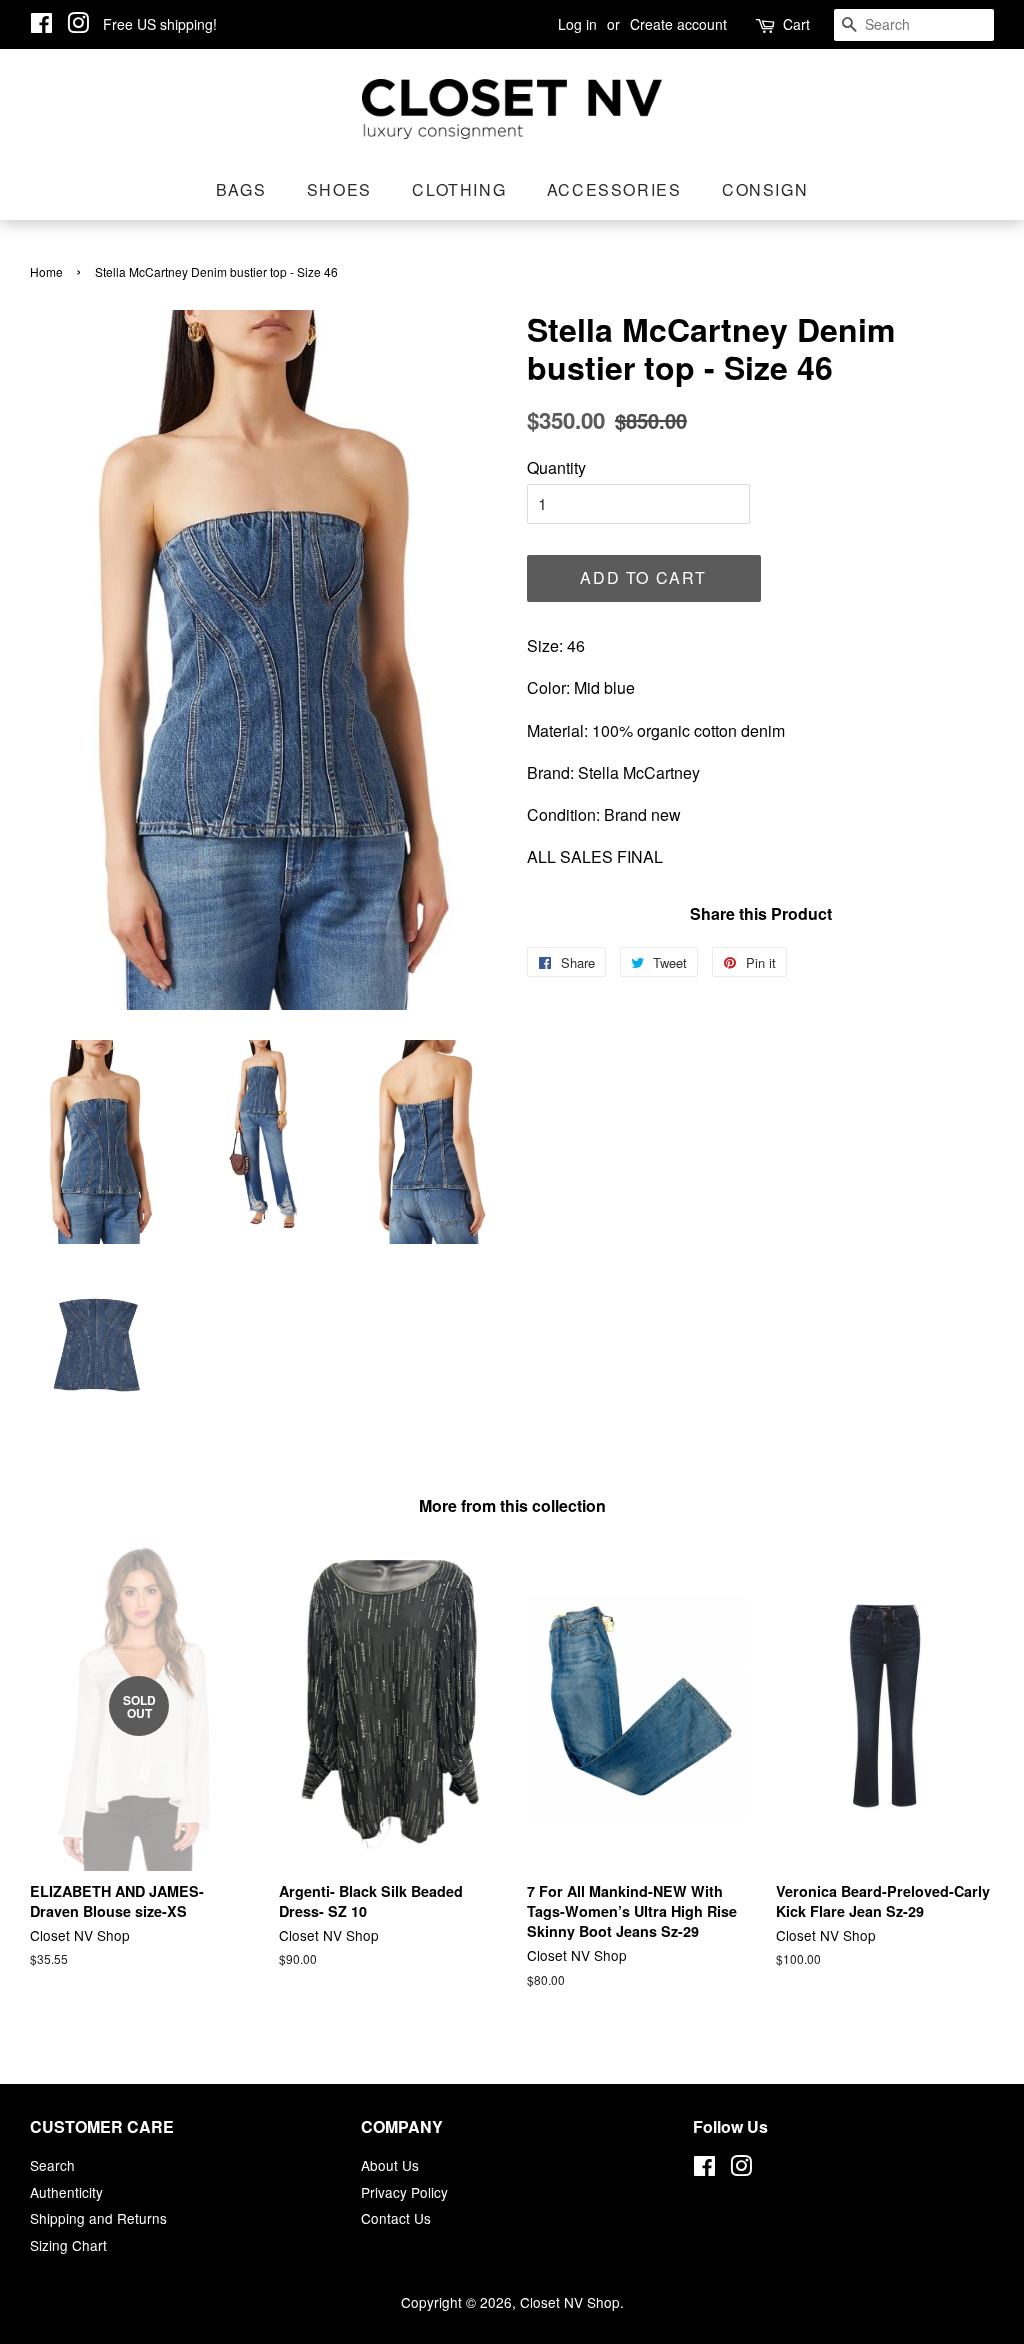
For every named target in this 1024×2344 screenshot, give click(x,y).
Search (52, 2165)
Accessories (614, 189)
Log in (577, 24)
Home (46, 271)
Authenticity (66, 2192)
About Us (390, 2165)
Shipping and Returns (98, 2218)
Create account (678, 24)
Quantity (556, 467)
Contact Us (396, 2218)
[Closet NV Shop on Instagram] (78, 26)
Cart (796, 24)
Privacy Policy (404, 2192)
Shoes (339, 189)
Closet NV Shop (570, 2302)
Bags (241, 189)
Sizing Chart (68, 2245)
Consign (765, 189)
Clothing (459, 189)
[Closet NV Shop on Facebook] (41, 26)
